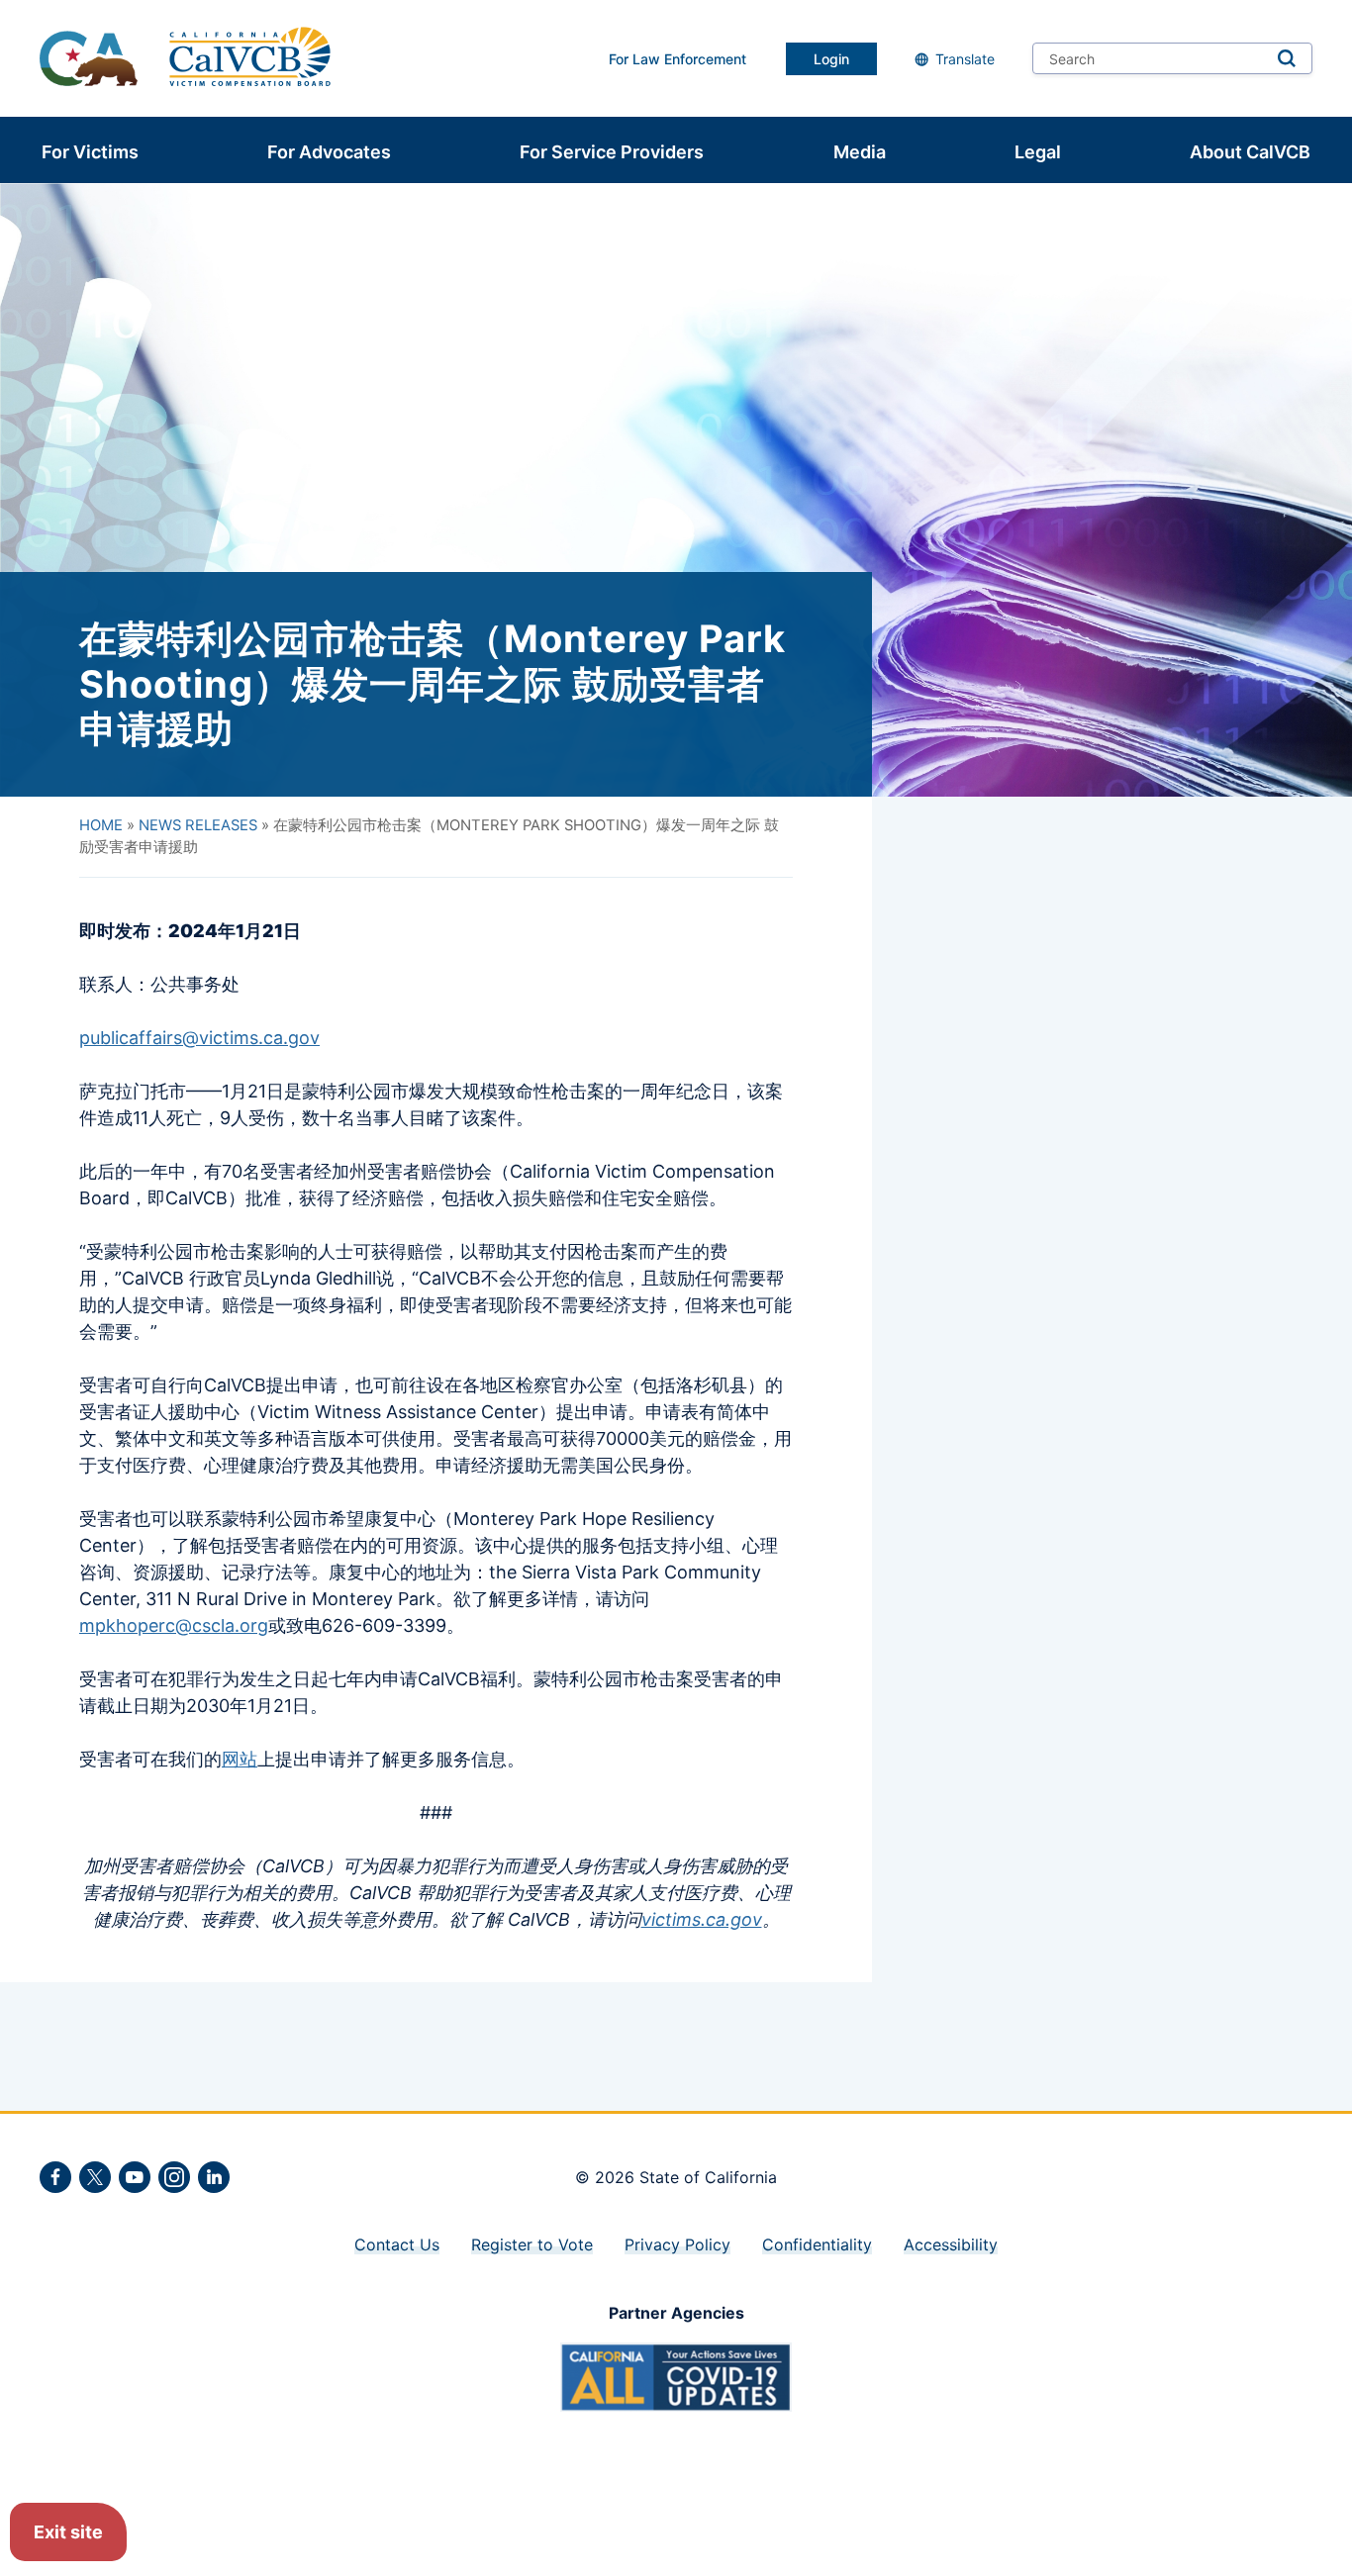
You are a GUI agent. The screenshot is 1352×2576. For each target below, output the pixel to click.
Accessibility (951, 2244)
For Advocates (329, 152)
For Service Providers (612, 152)
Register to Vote (532, 2244)
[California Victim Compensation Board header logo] (250, 58)
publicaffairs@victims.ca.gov (199, 1038)
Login (831, 59)
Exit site (68, 2532)
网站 (240, 1759)
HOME (101, 825)
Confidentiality (817, 2244)
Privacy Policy (677, 2244)
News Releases (198, 825)
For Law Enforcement (677, 59)
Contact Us (397, 2244)
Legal (1038, 152)
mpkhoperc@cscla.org (174, 1625)
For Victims (90, 152)
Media (860, 152)
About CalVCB (1250, 152)
